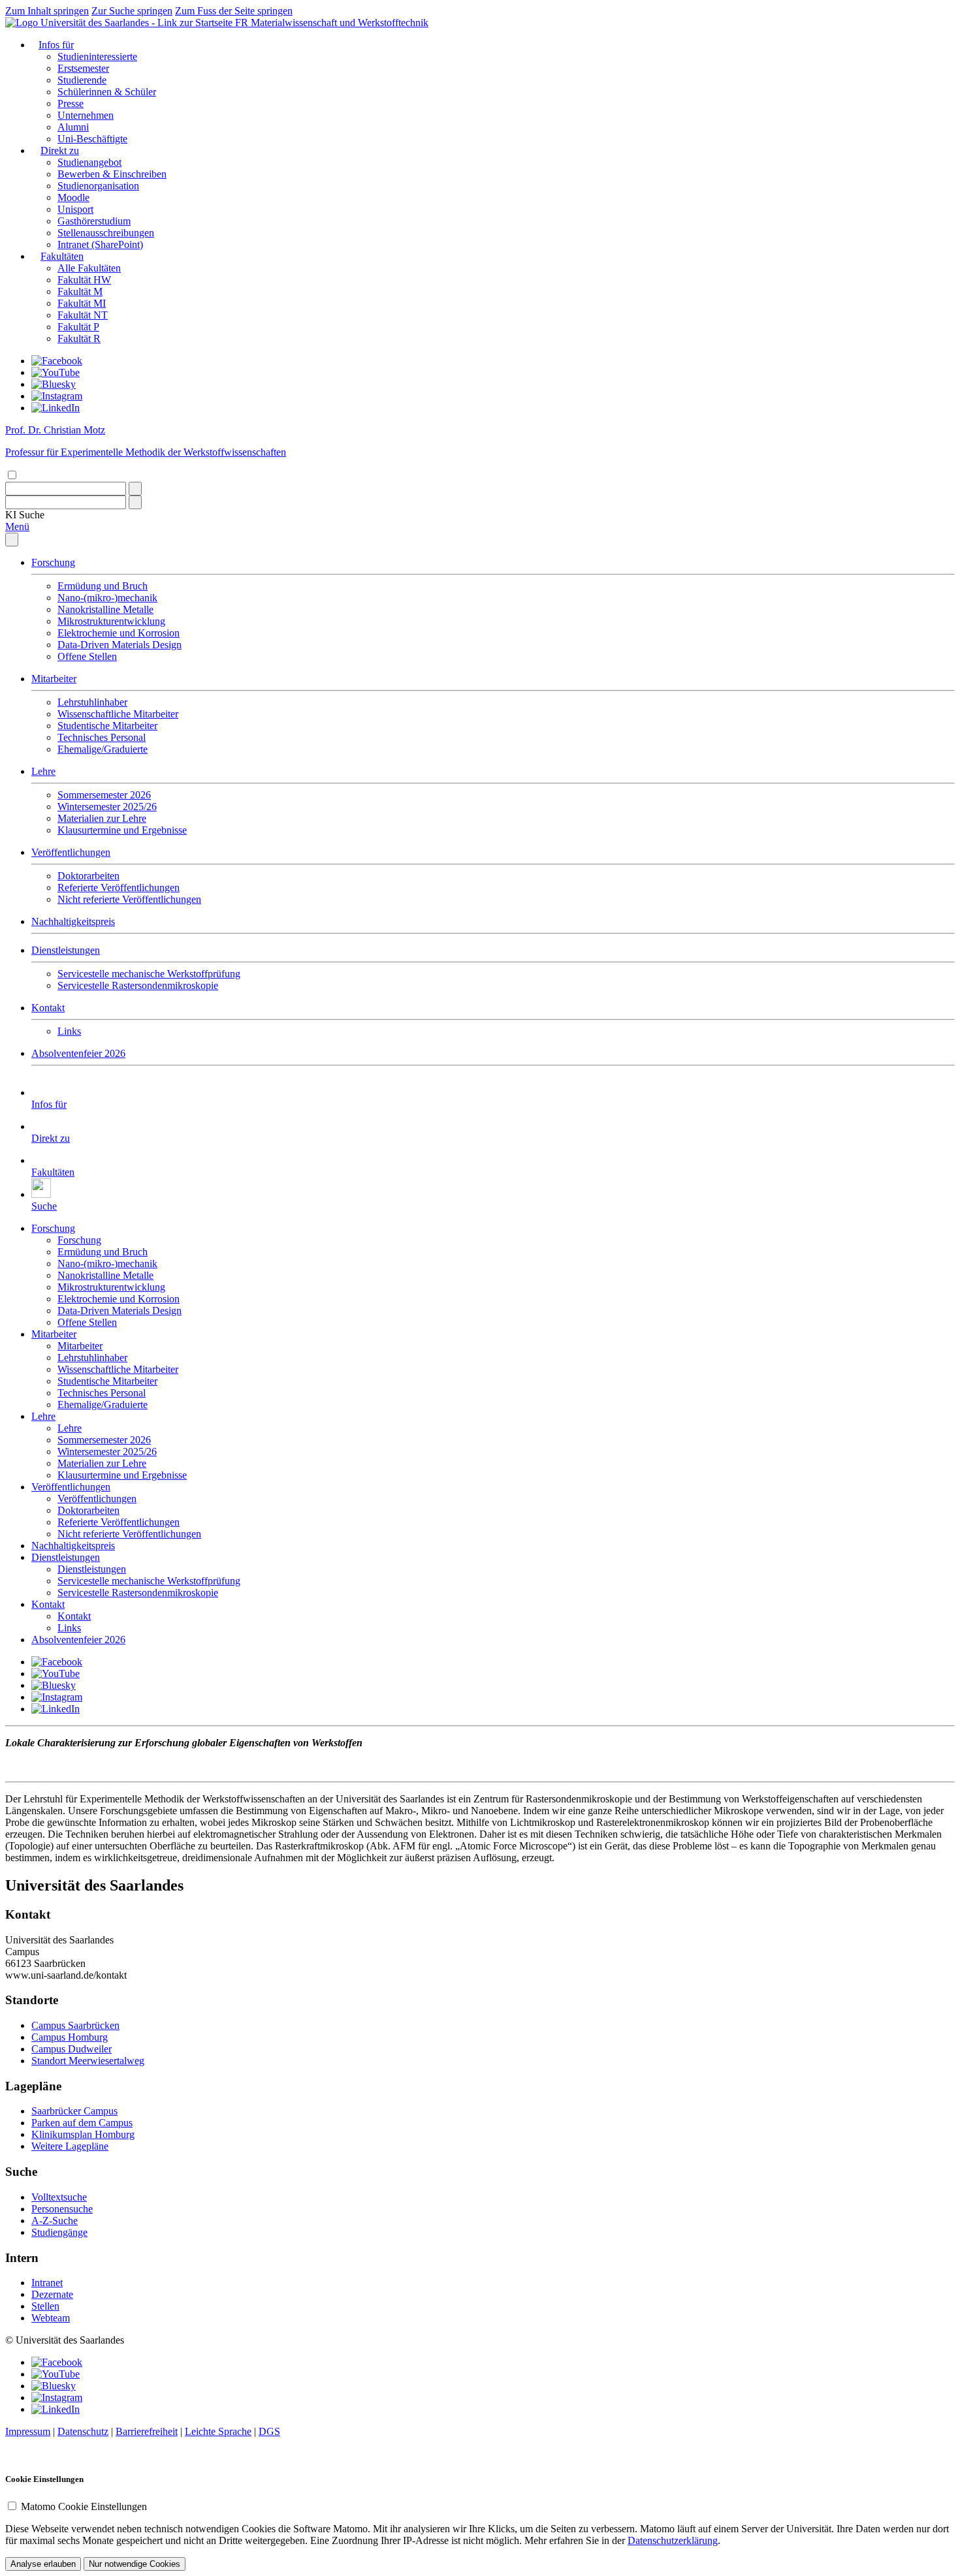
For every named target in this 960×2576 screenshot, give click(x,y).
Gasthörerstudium (94, 221)
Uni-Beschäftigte (92, 139)
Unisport (75, 209)
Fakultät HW (84, 280)
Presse (71, 103)
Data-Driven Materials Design (120, 645)
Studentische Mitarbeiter (107, 726)
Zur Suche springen (132, 11)
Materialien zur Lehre (102, 818)
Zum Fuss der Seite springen (234, 11)
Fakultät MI (82, 303)
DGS (269, 2431)
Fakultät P (78, 327)
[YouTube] (56, 372)
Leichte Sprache (218, 2431)
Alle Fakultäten (89, 268)
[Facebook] (57, 361)
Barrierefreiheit (147, 2431)
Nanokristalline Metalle (105, 609)
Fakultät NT (83, 315)
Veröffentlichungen (71, 852)
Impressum (28, 2431)
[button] (25, 515)
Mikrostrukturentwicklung (111, 621)
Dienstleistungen (66, 950)
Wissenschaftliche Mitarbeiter (118, 714)
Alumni (73, 127)
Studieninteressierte (97, 56)
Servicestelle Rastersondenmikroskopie (138, 985)
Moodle (73, 197)
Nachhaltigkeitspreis (73, 921)
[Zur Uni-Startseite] (120, 23)
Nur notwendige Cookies (135, 2564)
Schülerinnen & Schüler (107, 92)
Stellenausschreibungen (106, 233)
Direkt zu (60, 150)
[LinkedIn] (56, 408)
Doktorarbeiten (88, 876)
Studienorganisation (98, 186)
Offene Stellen (87, 656)
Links (69, 1031)
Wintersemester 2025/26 (107, 807)
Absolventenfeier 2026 (78, 1053)
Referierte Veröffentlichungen (119, 887)
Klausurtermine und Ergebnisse (122, 830)
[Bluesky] (54, 384)
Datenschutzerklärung (673, 2540)
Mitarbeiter (54, 679)
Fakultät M (80, 291)
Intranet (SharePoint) (100, 244)
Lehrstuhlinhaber (92, 702)
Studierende (82, 80)
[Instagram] (57, 396)
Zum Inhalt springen (47, 11)
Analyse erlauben (43, 2564)
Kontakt (48, 1008)
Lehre (43, 771)
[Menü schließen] (12, 540)
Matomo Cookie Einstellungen (84, 2506)
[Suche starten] (135, 489)
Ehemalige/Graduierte (103, 749)
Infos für (56, 45)
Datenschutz (83, 2431)
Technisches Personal (102, 737)
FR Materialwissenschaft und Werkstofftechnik (332, 23)
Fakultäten (62, 256)
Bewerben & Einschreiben (112, 174)
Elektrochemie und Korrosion (119, 633)
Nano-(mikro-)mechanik (107, 598)
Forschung (53, 562)
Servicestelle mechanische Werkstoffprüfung (149, 974)
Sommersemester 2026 (104, 795)
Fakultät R (79, 338)
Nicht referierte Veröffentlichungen (129, 899)
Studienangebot (89, 162)
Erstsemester (83, 68)
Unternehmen (86, 115)
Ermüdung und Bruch (103, 586)
